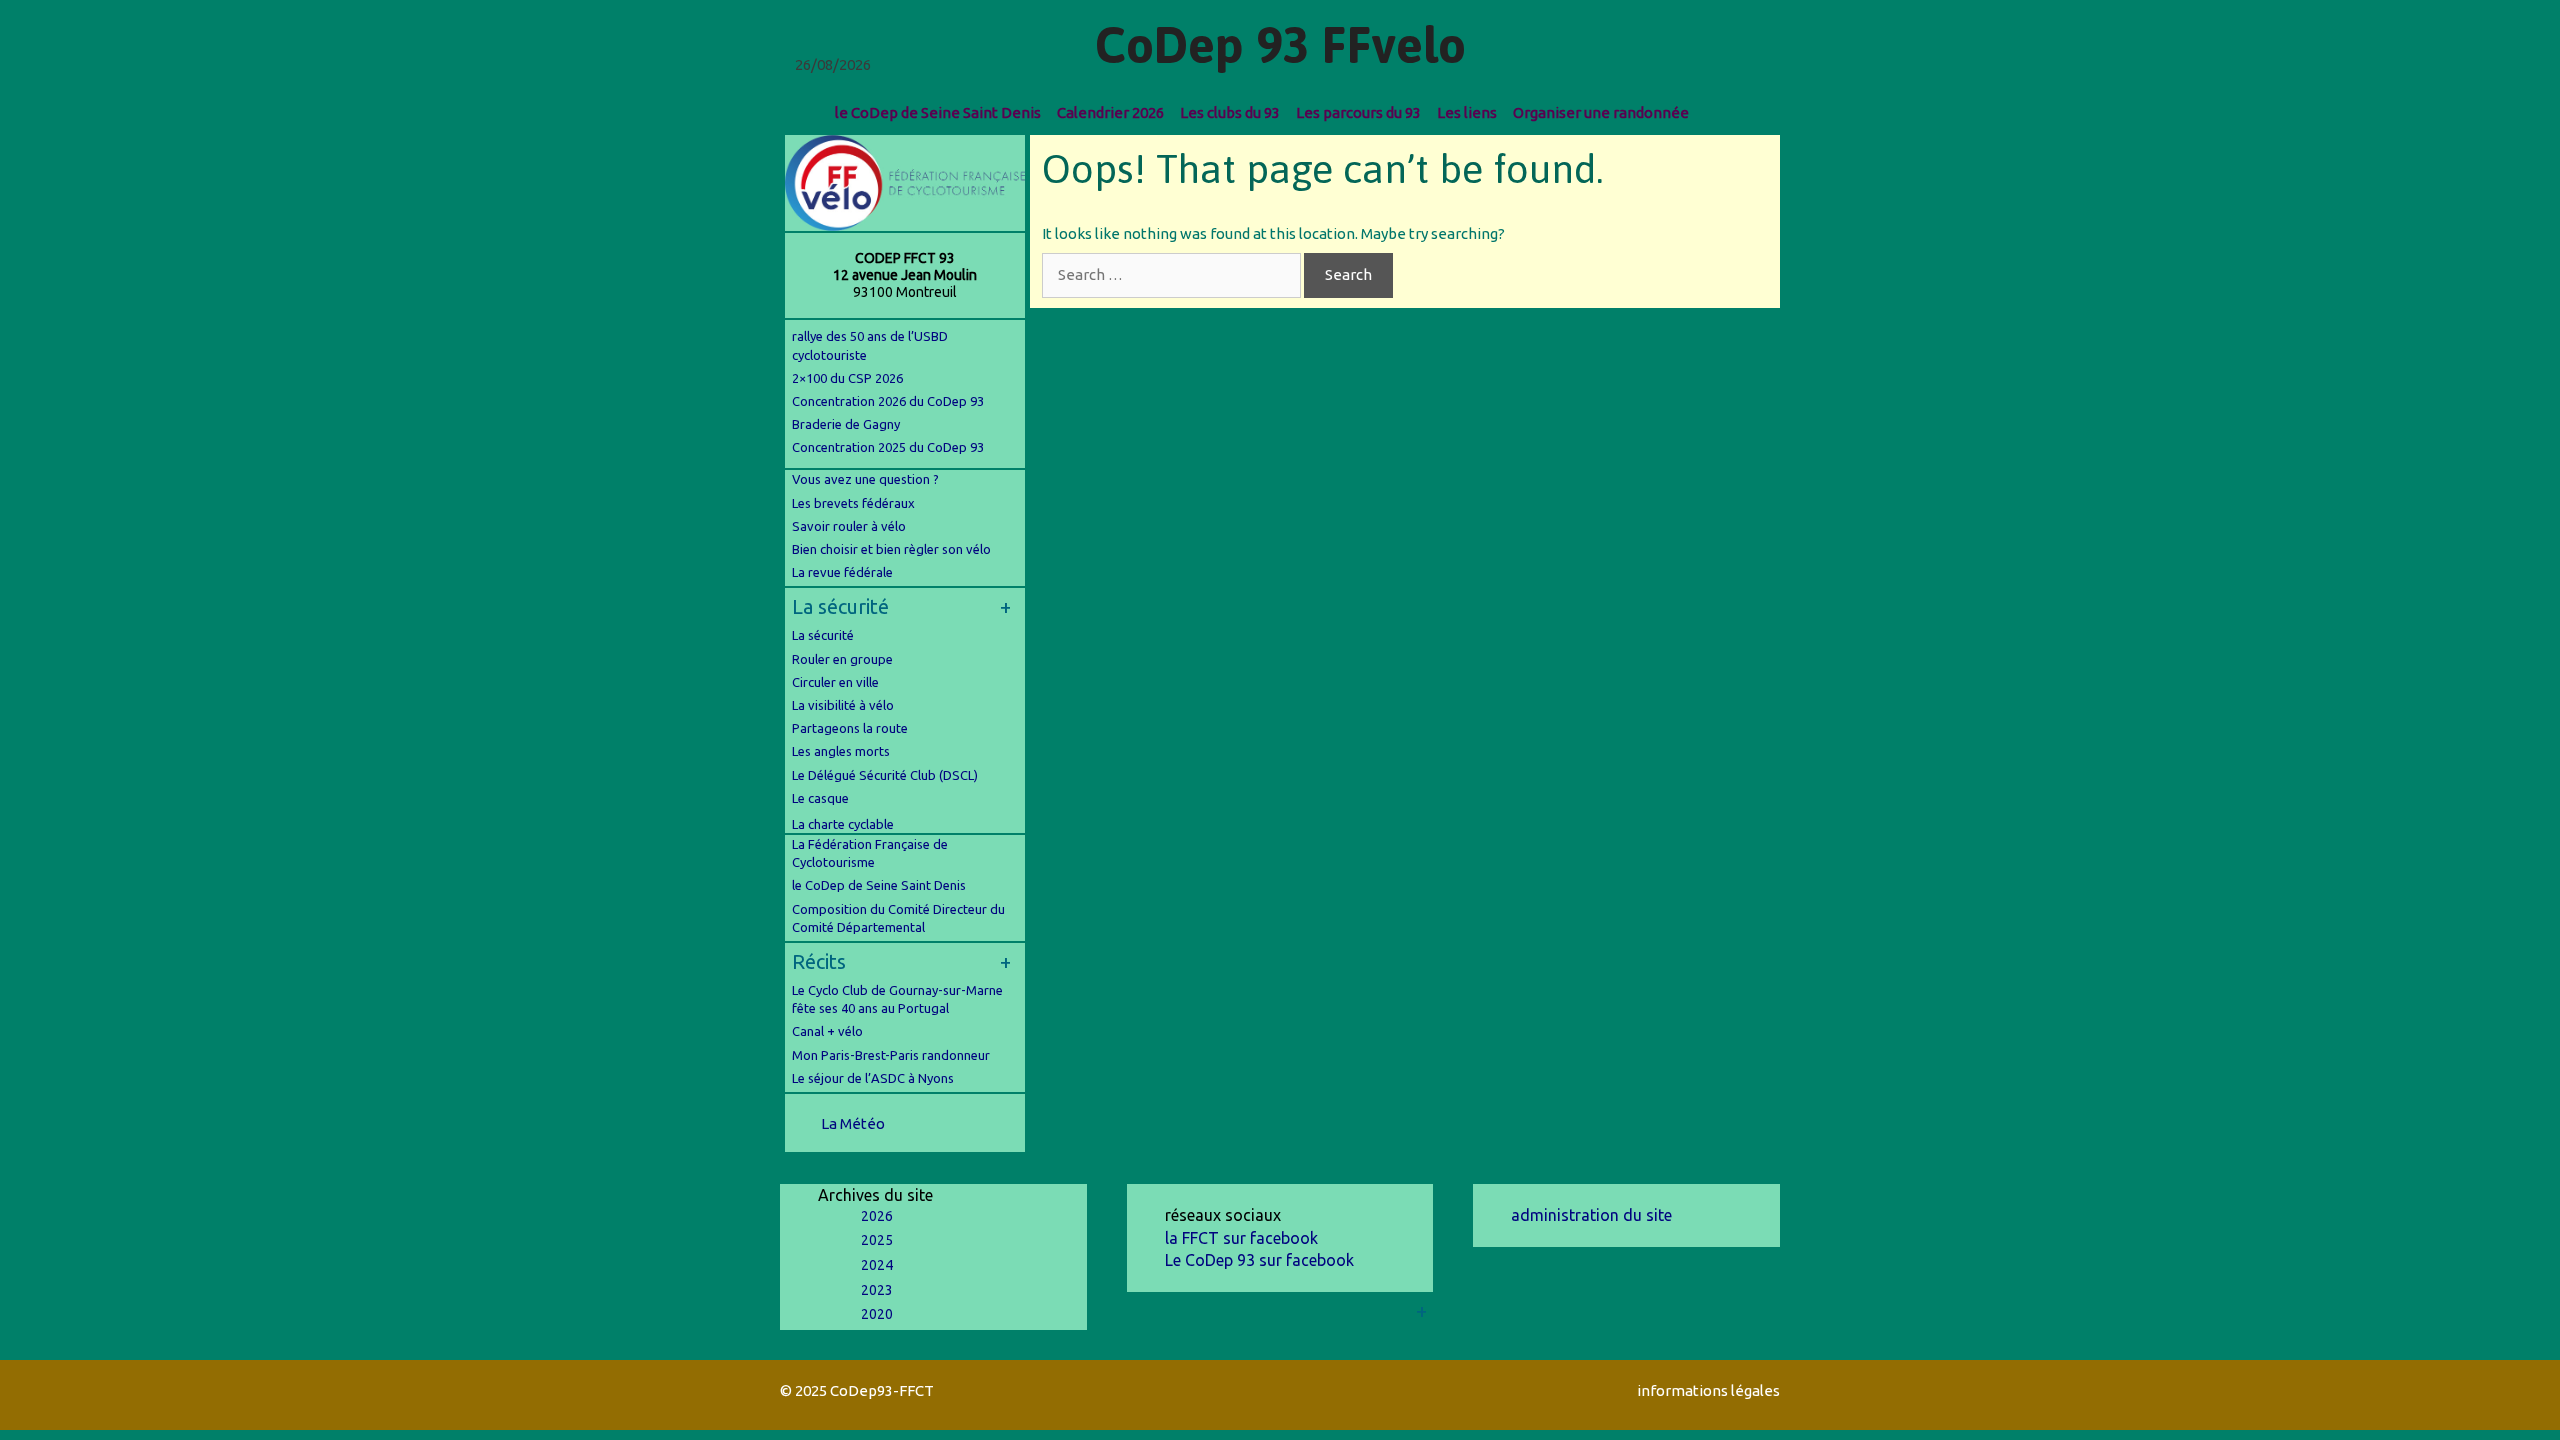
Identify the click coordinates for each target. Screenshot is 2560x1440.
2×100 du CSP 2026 (847, 378)
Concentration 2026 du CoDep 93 (888, 401)
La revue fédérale (842, 572)
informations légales (1708, 1390)
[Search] (1714, 112)
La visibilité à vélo (843, 705)
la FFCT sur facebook (1241, 1238)
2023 (877, 1290)
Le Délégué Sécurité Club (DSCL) (885, 775)
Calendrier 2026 (1110, 112)
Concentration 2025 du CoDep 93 (888, 447)
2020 (877, 1314)
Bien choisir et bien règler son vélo (891, 549)
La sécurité (823, 635)
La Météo (853, 1123)
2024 (877, 1265)
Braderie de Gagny (846, 424)
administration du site (1591, 1215)
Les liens (1467, 112)
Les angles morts (841, 751)
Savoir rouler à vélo (849, 526)
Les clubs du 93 (1230, 112)
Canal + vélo (827, 1031)
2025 (877, 1240)
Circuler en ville (835, 682)
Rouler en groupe (842, 659)
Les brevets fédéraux (853, 503)
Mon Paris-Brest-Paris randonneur (891, 1055)
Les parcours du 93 (1358, 112)
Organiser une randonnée (1601, 112)
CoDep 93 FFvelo (1280, 45)
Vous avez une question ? (865, 479)
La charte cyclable (843, 824)
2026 (877, 1216)
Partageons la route (850, 728)
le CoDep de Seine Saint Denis (938, 112)
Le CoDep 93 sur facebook (1259, 1260)
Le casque (820, 798)
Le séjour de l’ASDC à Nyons (873, 1078)
